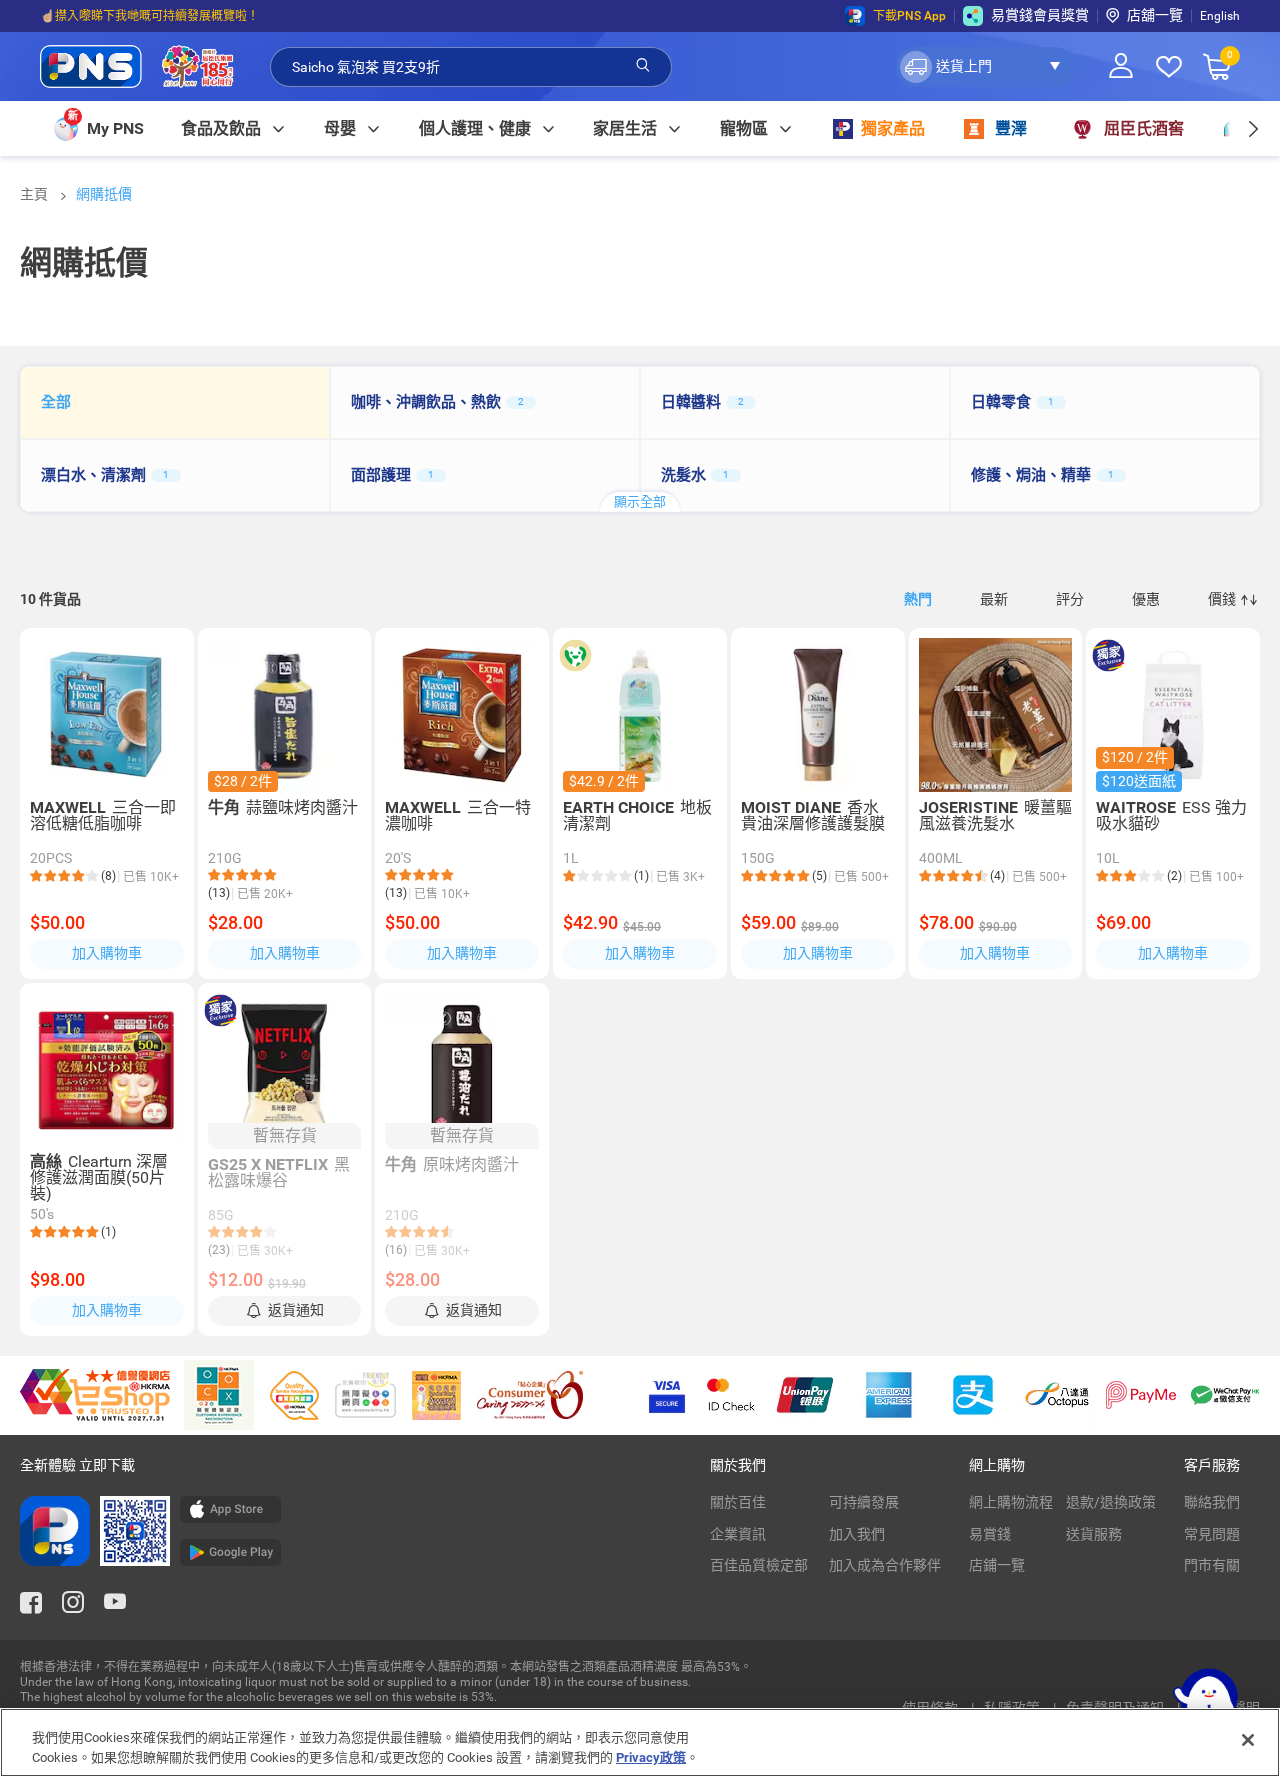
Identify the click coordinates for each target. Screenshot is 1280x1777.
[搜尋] (643, 66)
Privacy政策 (651, 1756)
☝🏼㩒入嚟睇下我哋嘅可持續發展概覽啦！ (149, 16)
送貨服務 (1094, 1534)
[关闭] (1248, 1740)
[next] (1252, 128)
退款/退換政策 (1111, 1502)
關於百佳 (738, 1502)
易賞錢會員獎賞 (1040, 15)
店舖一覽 (1155, 15)
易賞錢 (990, 1534)
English (1220, 16)
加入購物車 (107, 953)
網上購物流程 (1011, 1502)
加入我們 (857, 1534)
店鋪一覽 (997, 1565)
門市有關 (1212, 1565)
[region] (640, 1742)
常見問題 (1212, 1534)
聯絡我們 (1212, 1502)
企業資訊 (738, 1534)
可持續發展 (864, 1502)
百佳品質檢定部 (759, 1565)
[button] (985, 67)
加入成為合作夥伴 (885, 1565)
